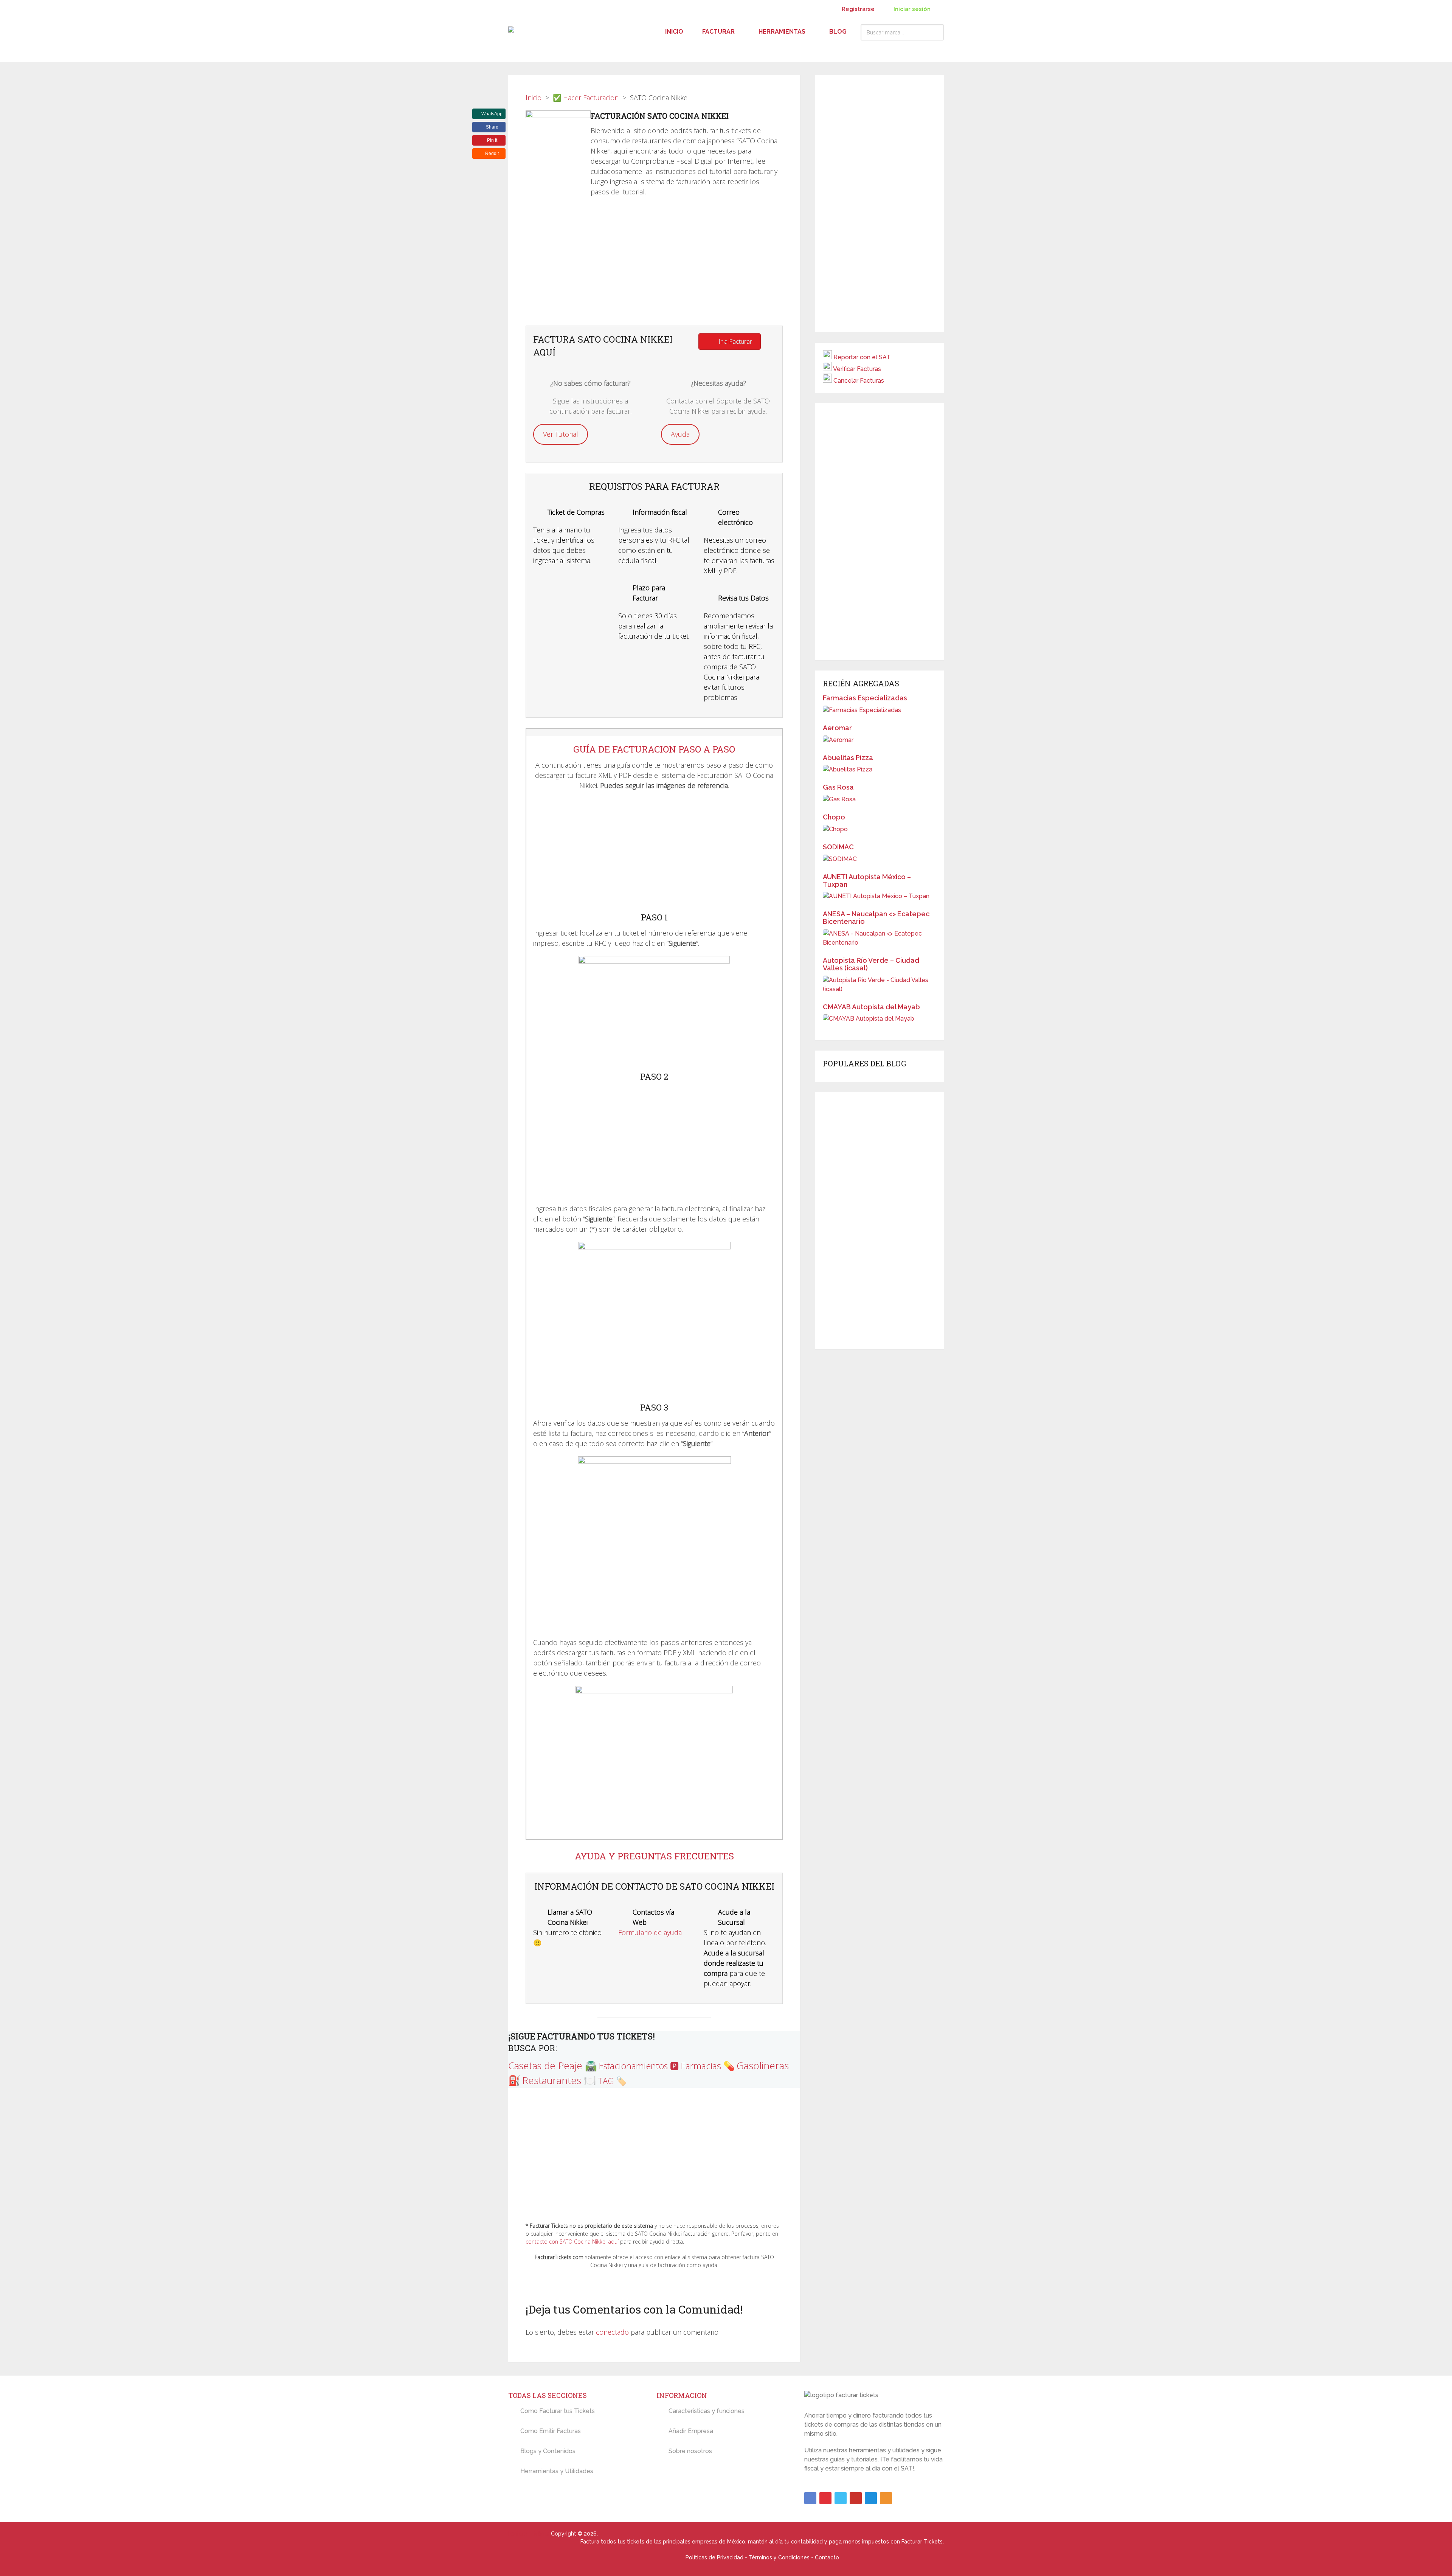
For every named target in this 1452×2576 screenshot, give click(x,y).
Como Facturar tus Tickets (558, 2411)
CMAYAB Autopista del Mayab (871, 1007)
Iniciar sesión (911, 9)
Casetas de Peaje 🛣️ (553, 2065)
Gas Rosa (838, 787)
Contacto (827, 2557)
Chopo (834, 817)
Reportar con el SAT (862, 357)
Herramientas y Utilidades (557, 2471)
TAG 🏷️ (612, 2081)
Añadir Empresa (691, 2431)
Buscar (936, 32)
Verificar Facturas (857, 369)
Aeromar (837, 728)
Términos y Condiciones (779, 2557)
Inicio (674, 32)
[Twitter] (841, 2498)
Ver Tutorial (561, 434)
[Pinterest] (825, 2498)
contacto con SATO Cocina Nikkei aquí (572, 2242)
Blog (838, 32)
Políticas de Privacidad (714, 2557)
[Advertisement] (654, 265)
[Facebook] (810, 2498)
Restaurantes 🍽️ (559, 2080)
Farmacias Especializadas (865, 698)
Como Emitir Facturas (551, 2431)
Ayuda (680, 434)
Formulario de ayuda (650, 1932)
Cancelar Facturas (859, 381)
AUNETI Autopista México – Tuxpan (867, 881)
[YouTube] (856, 2498)
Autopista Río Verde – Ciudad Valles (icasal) (871, 964)
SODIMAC (838, 847)
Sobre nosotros (690, 2451)
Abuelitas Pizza (848, 758)
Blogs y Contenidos (548, 2451)
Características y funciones (707, 2411)
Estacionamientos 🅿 (639, 2066)
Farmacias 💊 (708, 2066)
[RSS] (886, 2498)
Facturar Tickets (529, 2534)
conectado (612, 2332)
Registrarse (858, 9)
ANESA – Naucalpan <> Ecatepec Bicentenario (876, 918)
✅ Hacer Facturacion (586, 98)
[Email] (871, 2498)
